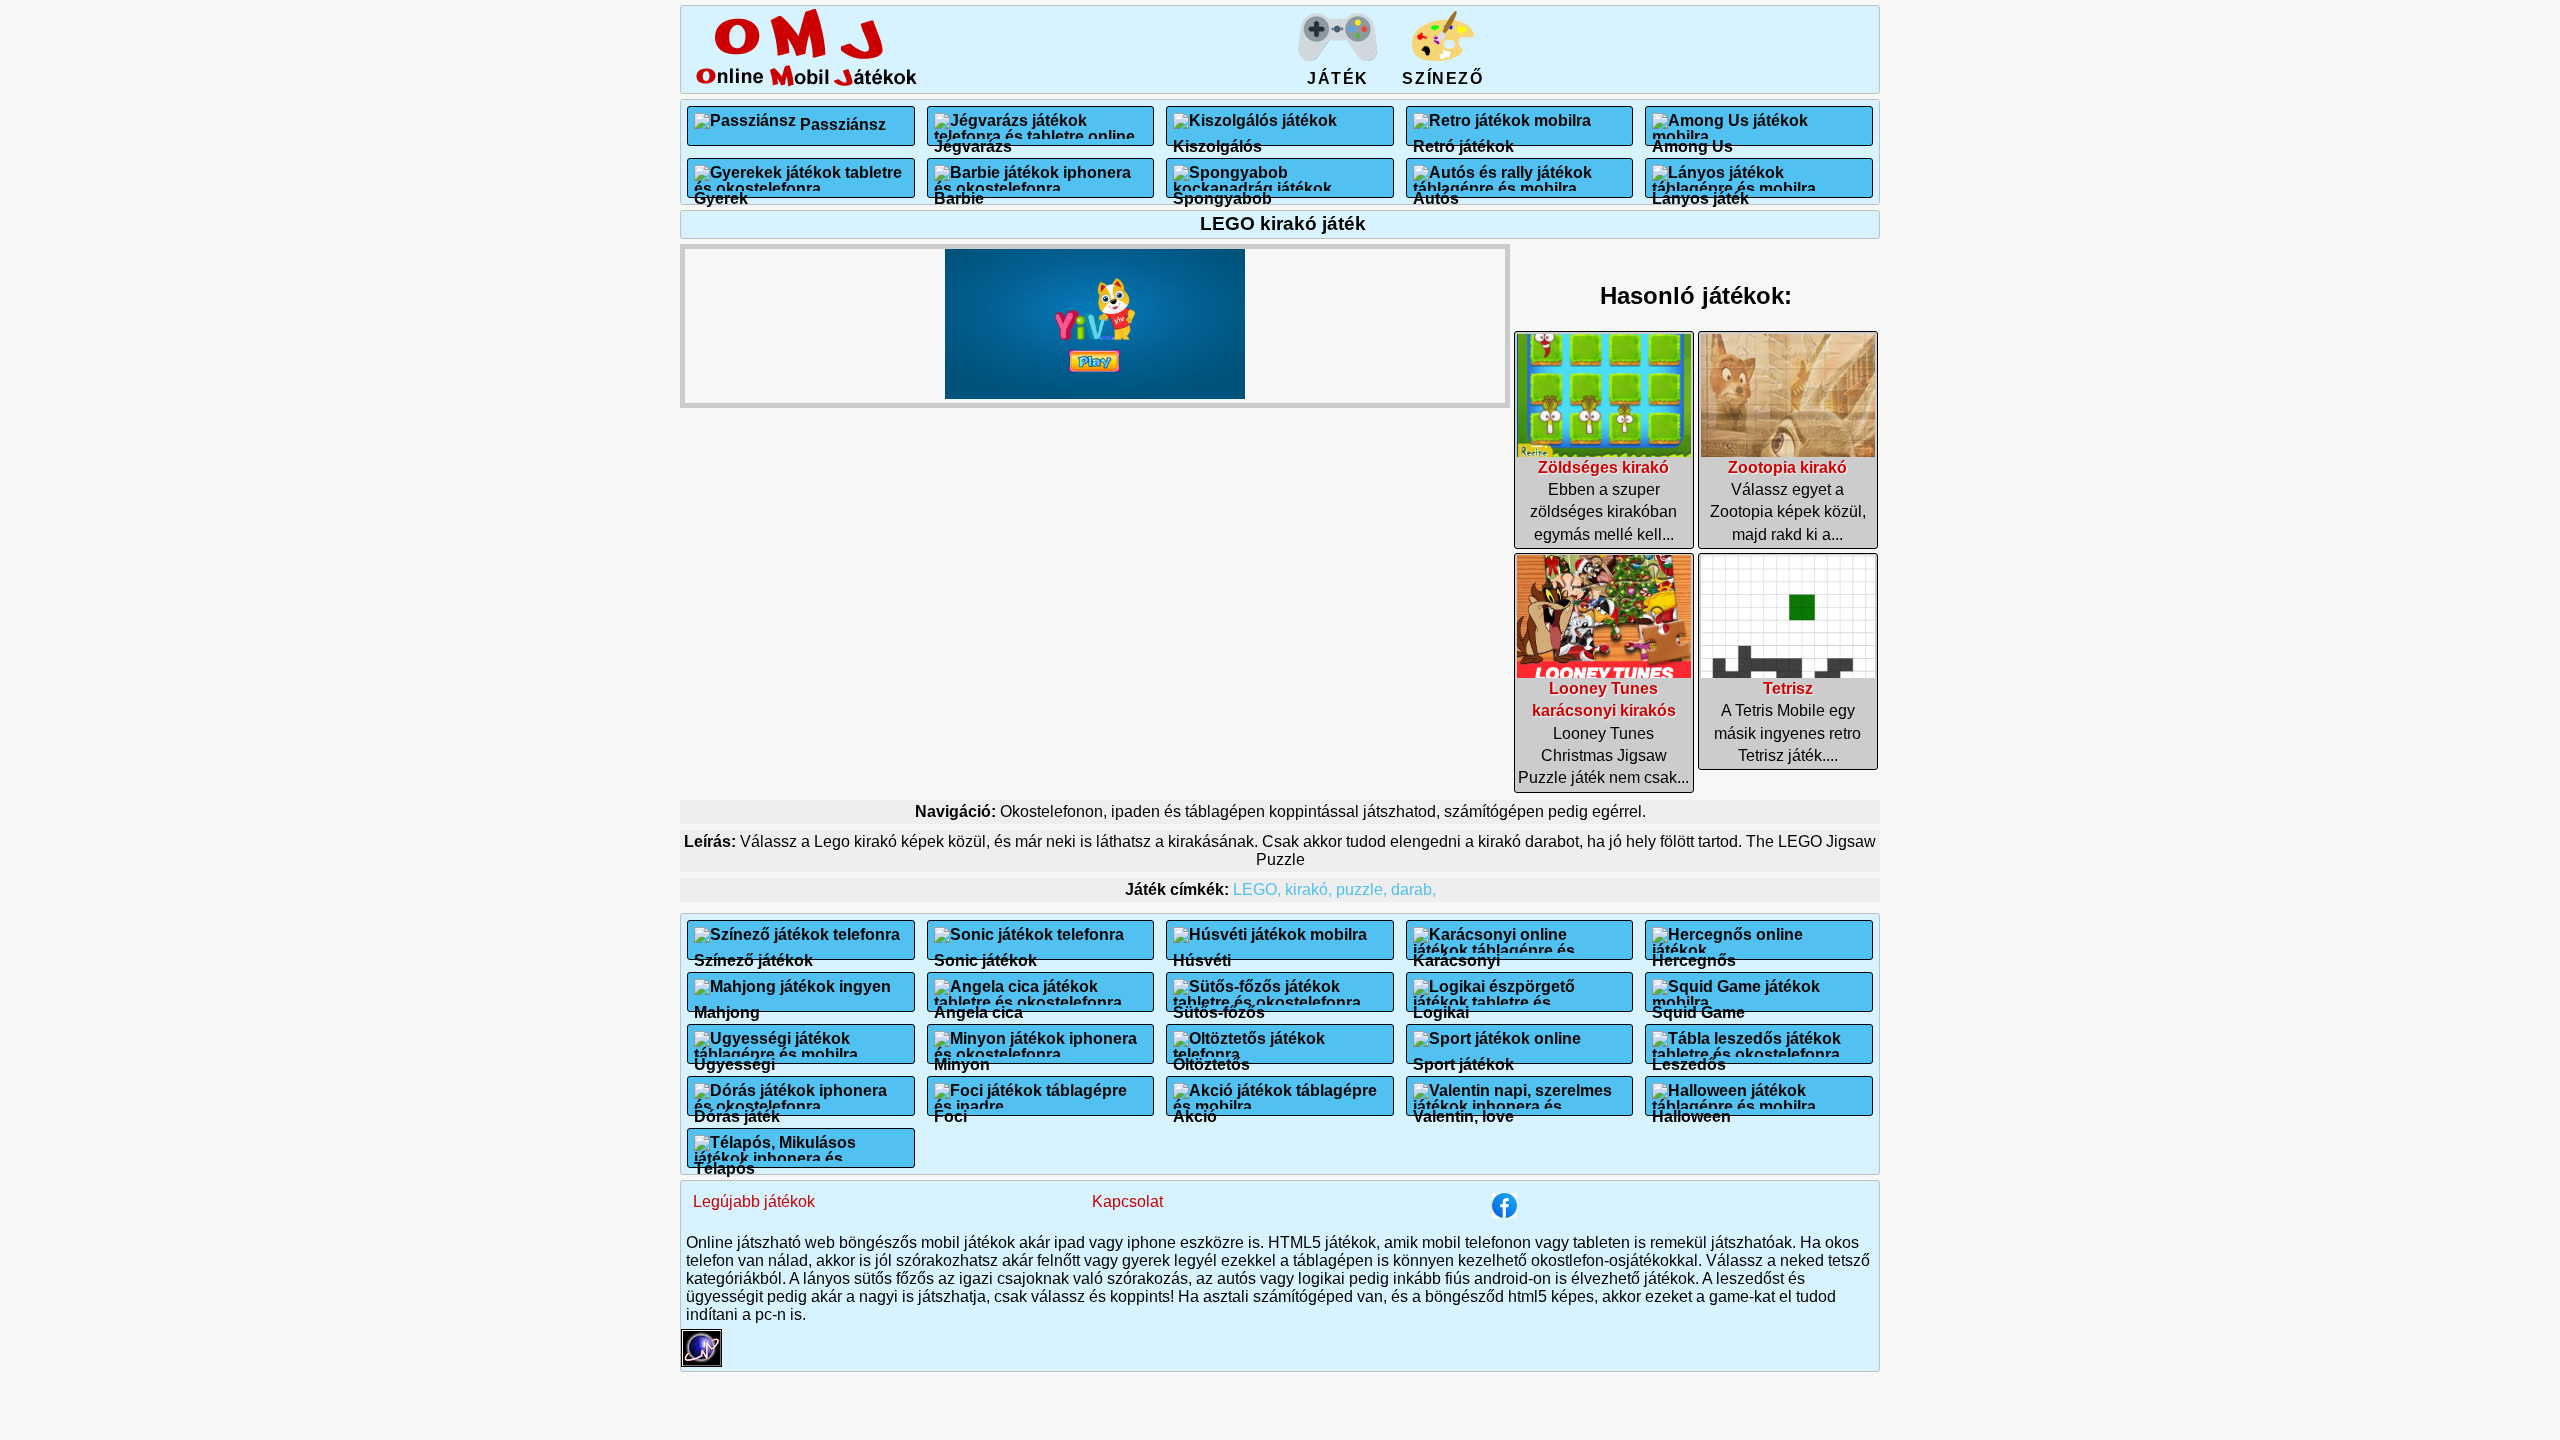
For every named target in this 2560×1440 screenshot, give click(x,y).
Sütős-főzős (1219, 1004)
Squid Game (1698, 1004)
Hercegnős (1694, 952)
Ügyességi (734, 1056)
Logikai (1441, 1004)
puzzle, (1363, 889)
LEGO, (1259, 889)
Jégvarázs (973, 138)
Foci (950, 1108)
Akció (1195, 1108)
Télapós (724, 1160)
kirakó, (1310, 889)
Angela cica (978, 1004)
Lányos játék (1700, 190)
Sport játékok (1463, 1056)
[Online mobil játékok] (806, 82)
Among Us (1692, 138)
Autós (1436, 190)
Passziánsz (843, 124)
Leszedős (1689, 1056)
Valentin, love (1463, 1108)
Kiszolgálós (1217, 138)
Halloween (1691, 1108)
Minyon (962, 1056)
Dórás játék (737, 1108)
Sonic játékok (985, 952)
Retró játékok (1463, 138)
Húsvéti (1202, 952)
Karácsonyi (1456, 952)
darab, (1413, 889)
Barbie (959, 190)
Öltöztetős (1211, 1056)
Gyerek (721, 190)
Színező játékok (753, 952)
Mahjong (727, 1004)
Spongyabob (1222, 190)
